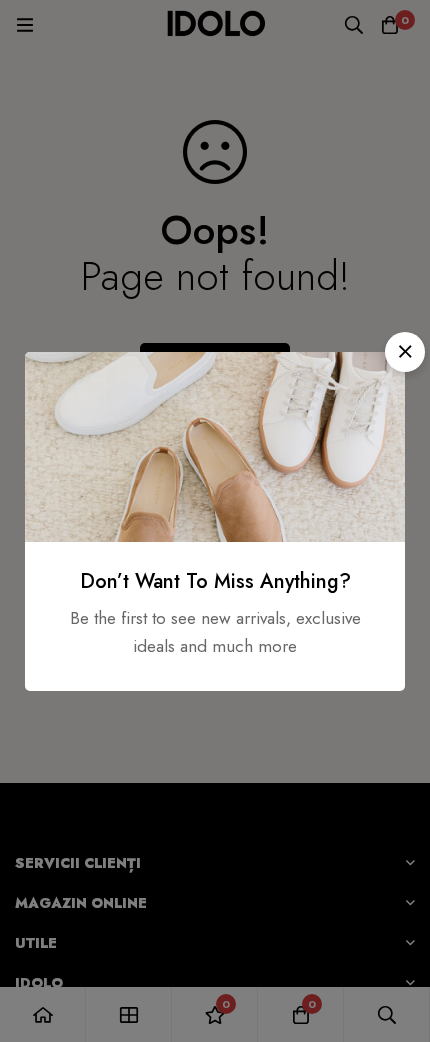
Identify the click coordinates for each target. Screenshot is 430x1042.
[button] (405, 352)
